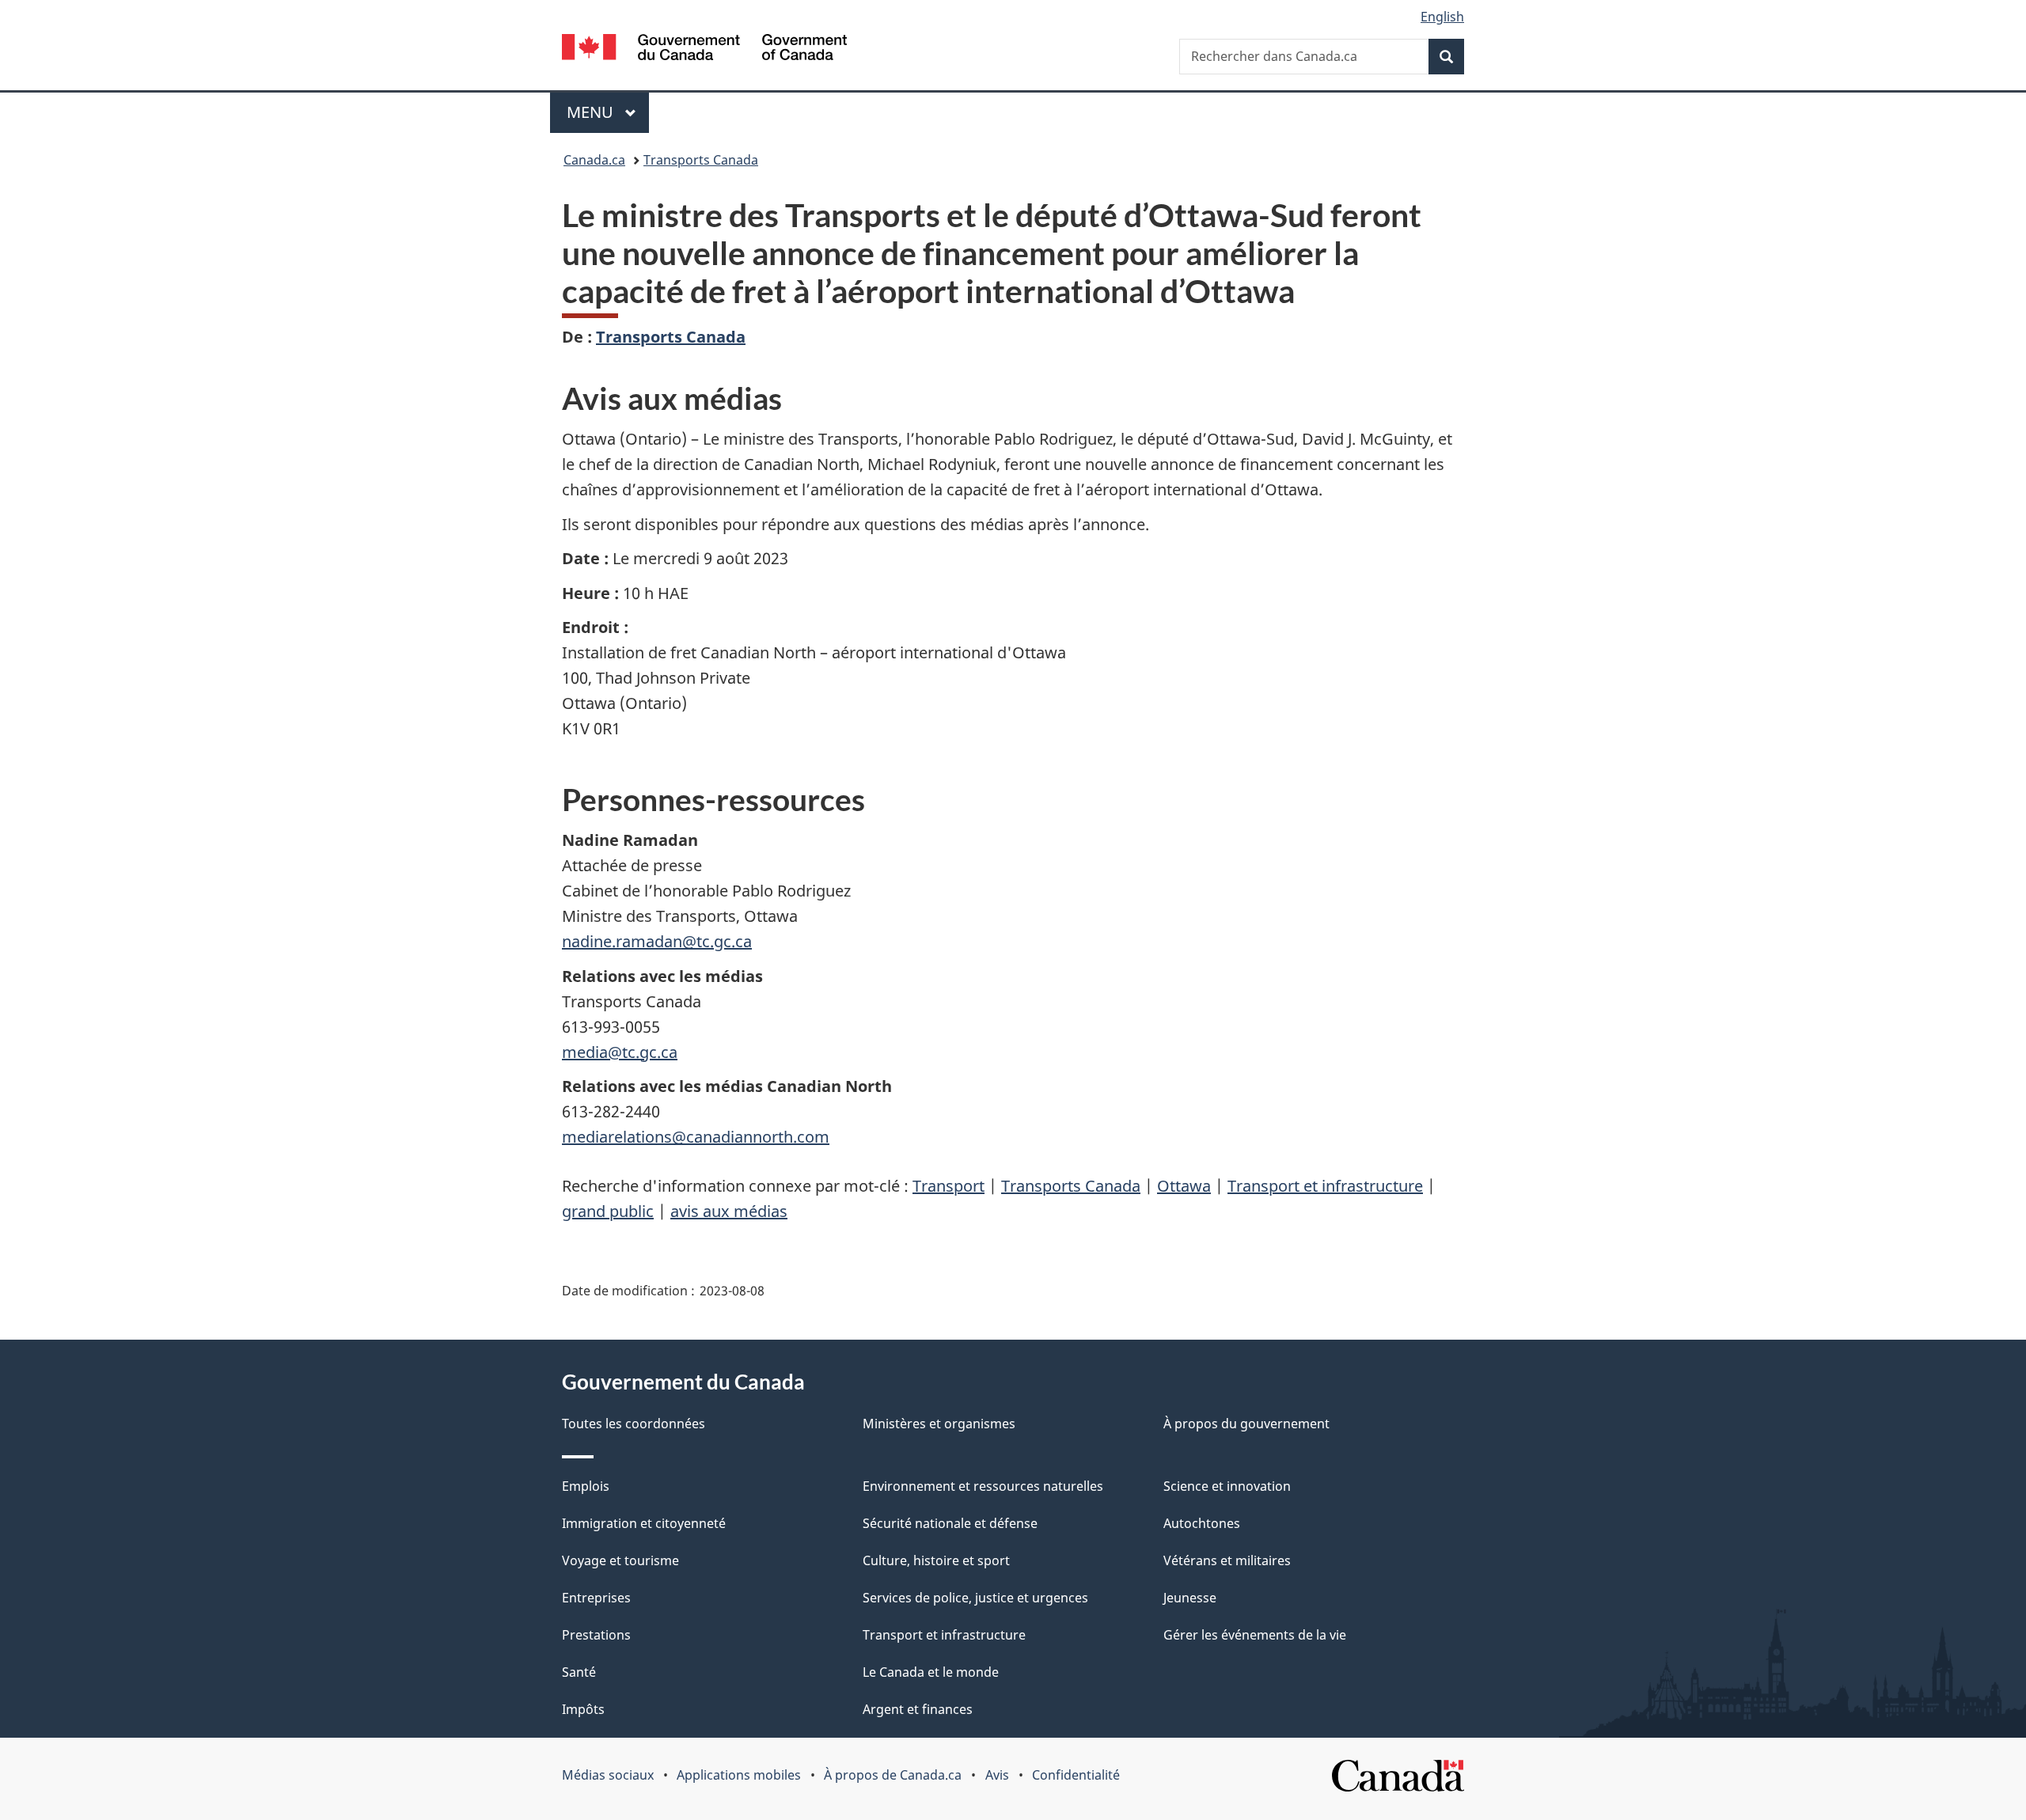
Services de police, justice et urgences (975, 1598)
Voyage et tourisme (620, 1560)
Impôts (583, 1709)
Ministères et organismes (939, 1424)
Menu (608, 112)
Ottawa (1184, 1186)
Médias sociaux (608, 1775)
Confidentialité (1076, 1775)
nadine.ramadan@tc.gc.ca (657, 941)
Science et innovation (1227, 1486)
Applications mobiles (739, 1775)
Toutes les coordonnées (634, 1424)
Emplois (586, 1486)
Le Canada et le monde (931, 1672)
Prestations (596, 1635)
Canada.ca (594, 160)
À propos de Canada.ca (893, 1775)
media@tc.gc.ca (620, 1052)
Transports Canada (701, 160)
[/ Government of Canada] (704, 49)
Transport (949, 1186)
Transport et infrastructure (1325, 1186)
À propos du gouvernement (1246, 1424)
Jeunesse (1190, 1598)
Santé (579, 1672)
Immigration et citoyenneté (644, 1523)
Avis (997, 1775)
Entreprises (596, 1598)
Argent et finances (918, 1709)
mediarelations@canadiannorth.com (696, 1137)
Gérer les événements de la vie (1255, 1635)
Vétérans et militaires (1227, 1560)
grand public (608, 1211)
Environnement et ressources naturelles (983, 1486)
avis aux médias (729, 1211)
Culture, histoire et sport (936, 1560)
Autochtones (1202, 1523)
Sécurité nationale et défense (950, 1523)
